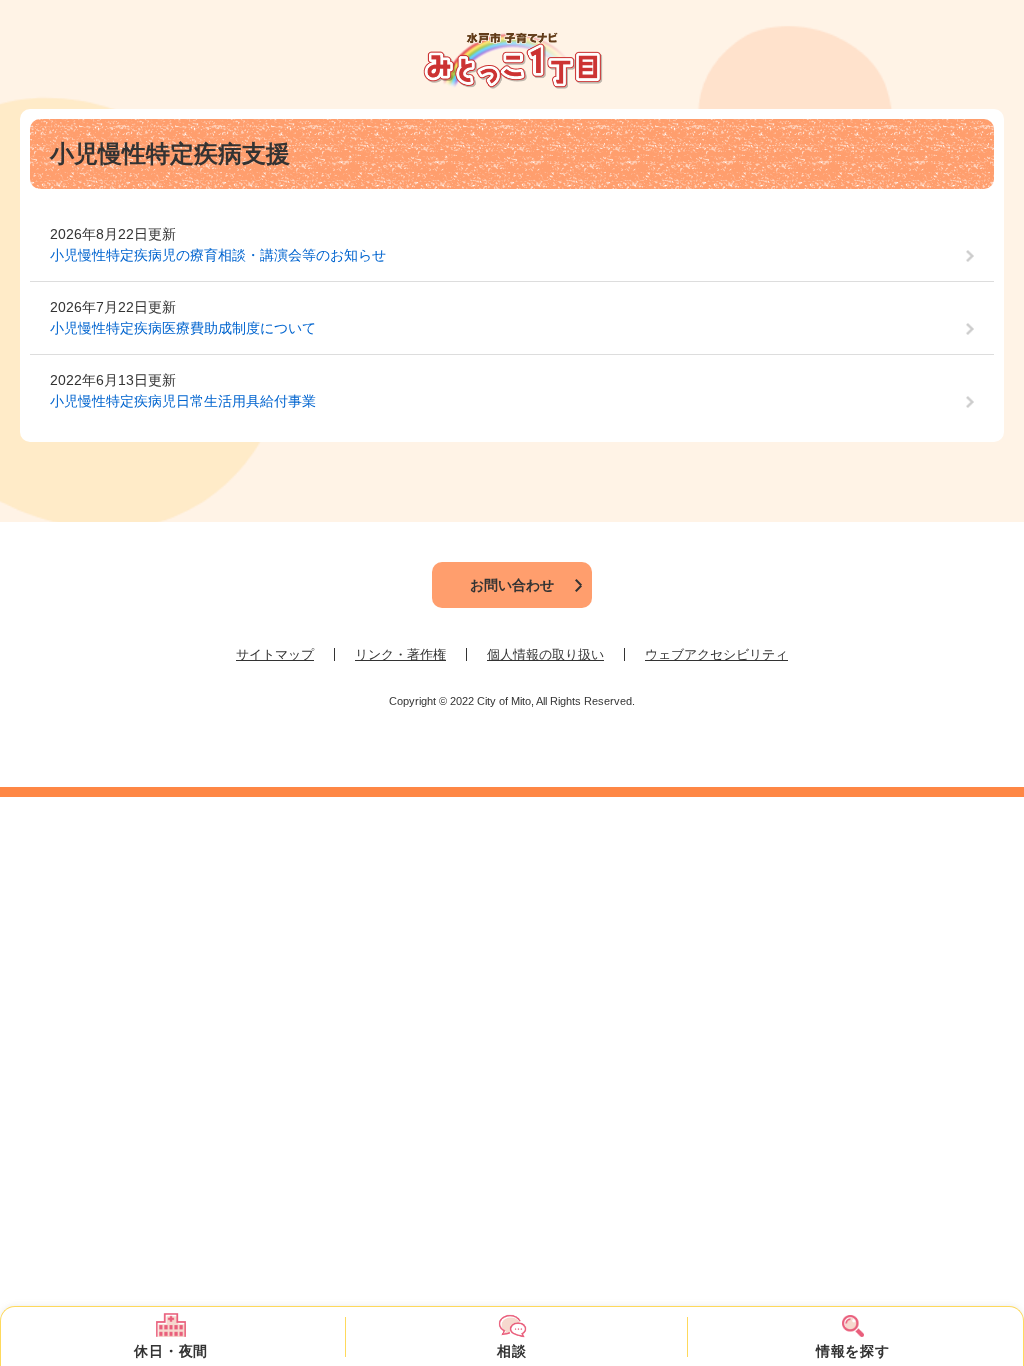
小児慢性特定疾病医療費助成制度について (183, 328)
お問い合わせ (512, 585)
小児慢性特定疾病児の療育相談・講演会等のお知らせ (218, 255)
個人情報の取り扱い (545, 654)
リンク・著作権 (400, 654)
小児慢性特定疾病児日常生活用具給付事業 (183, 401)
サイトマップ (275, 654)
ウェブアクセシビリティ (716, 654)
